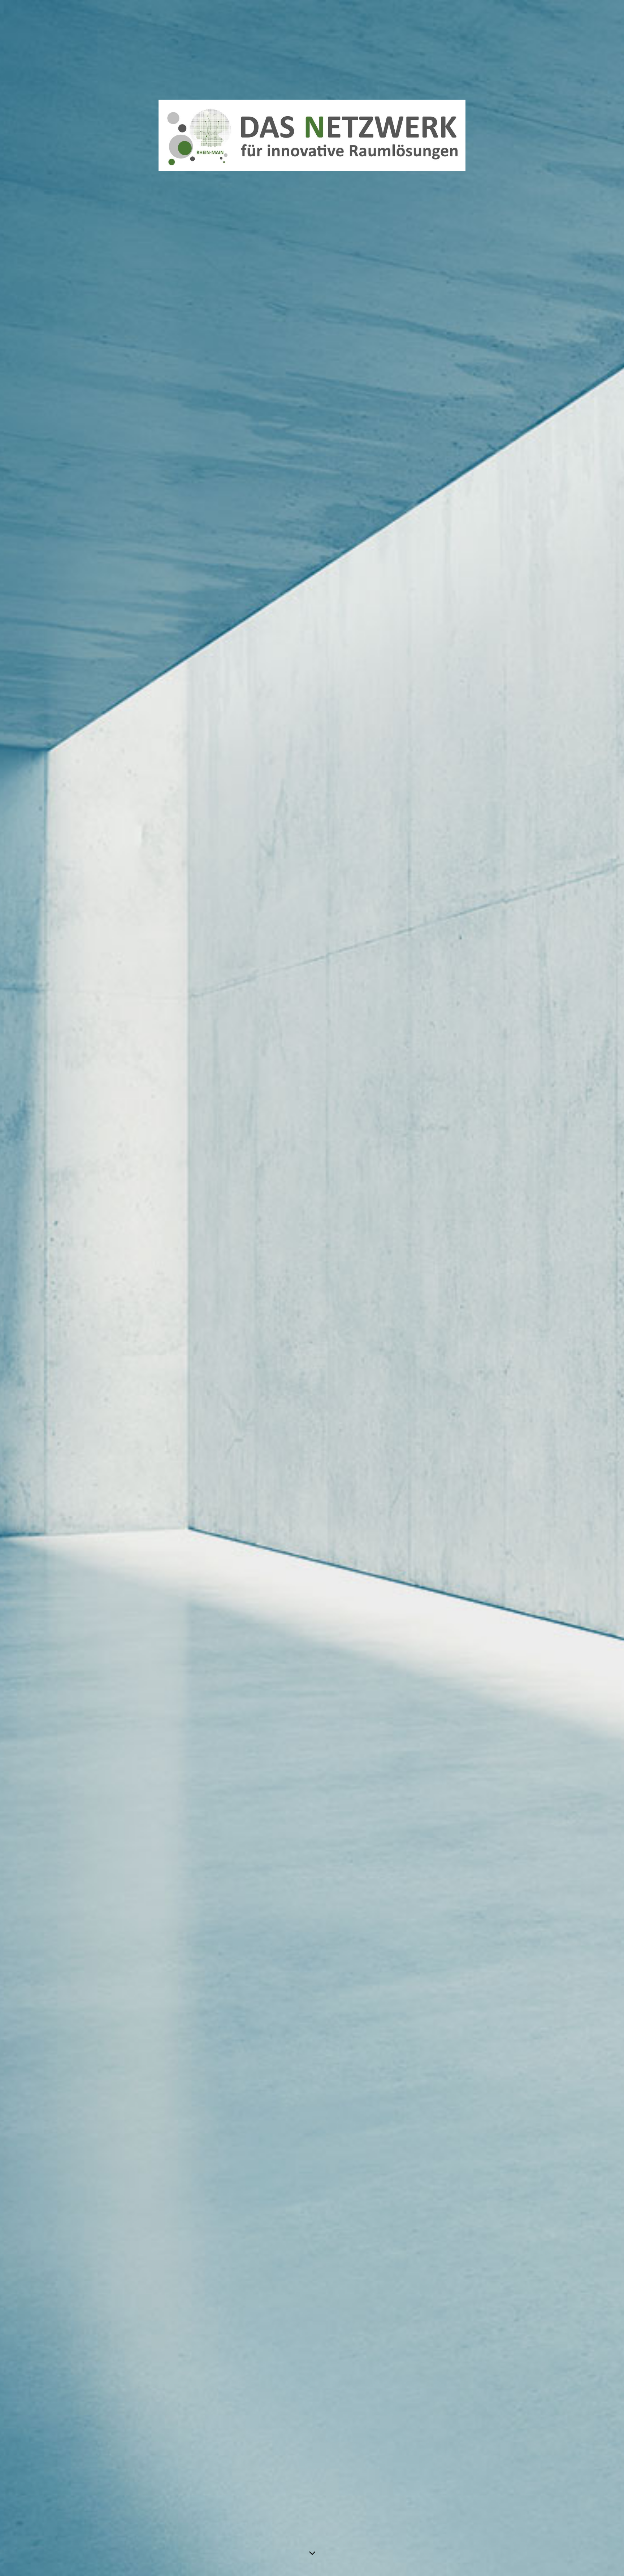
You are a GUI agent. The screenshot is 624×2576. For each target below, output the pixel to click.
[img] (312, 1288)
